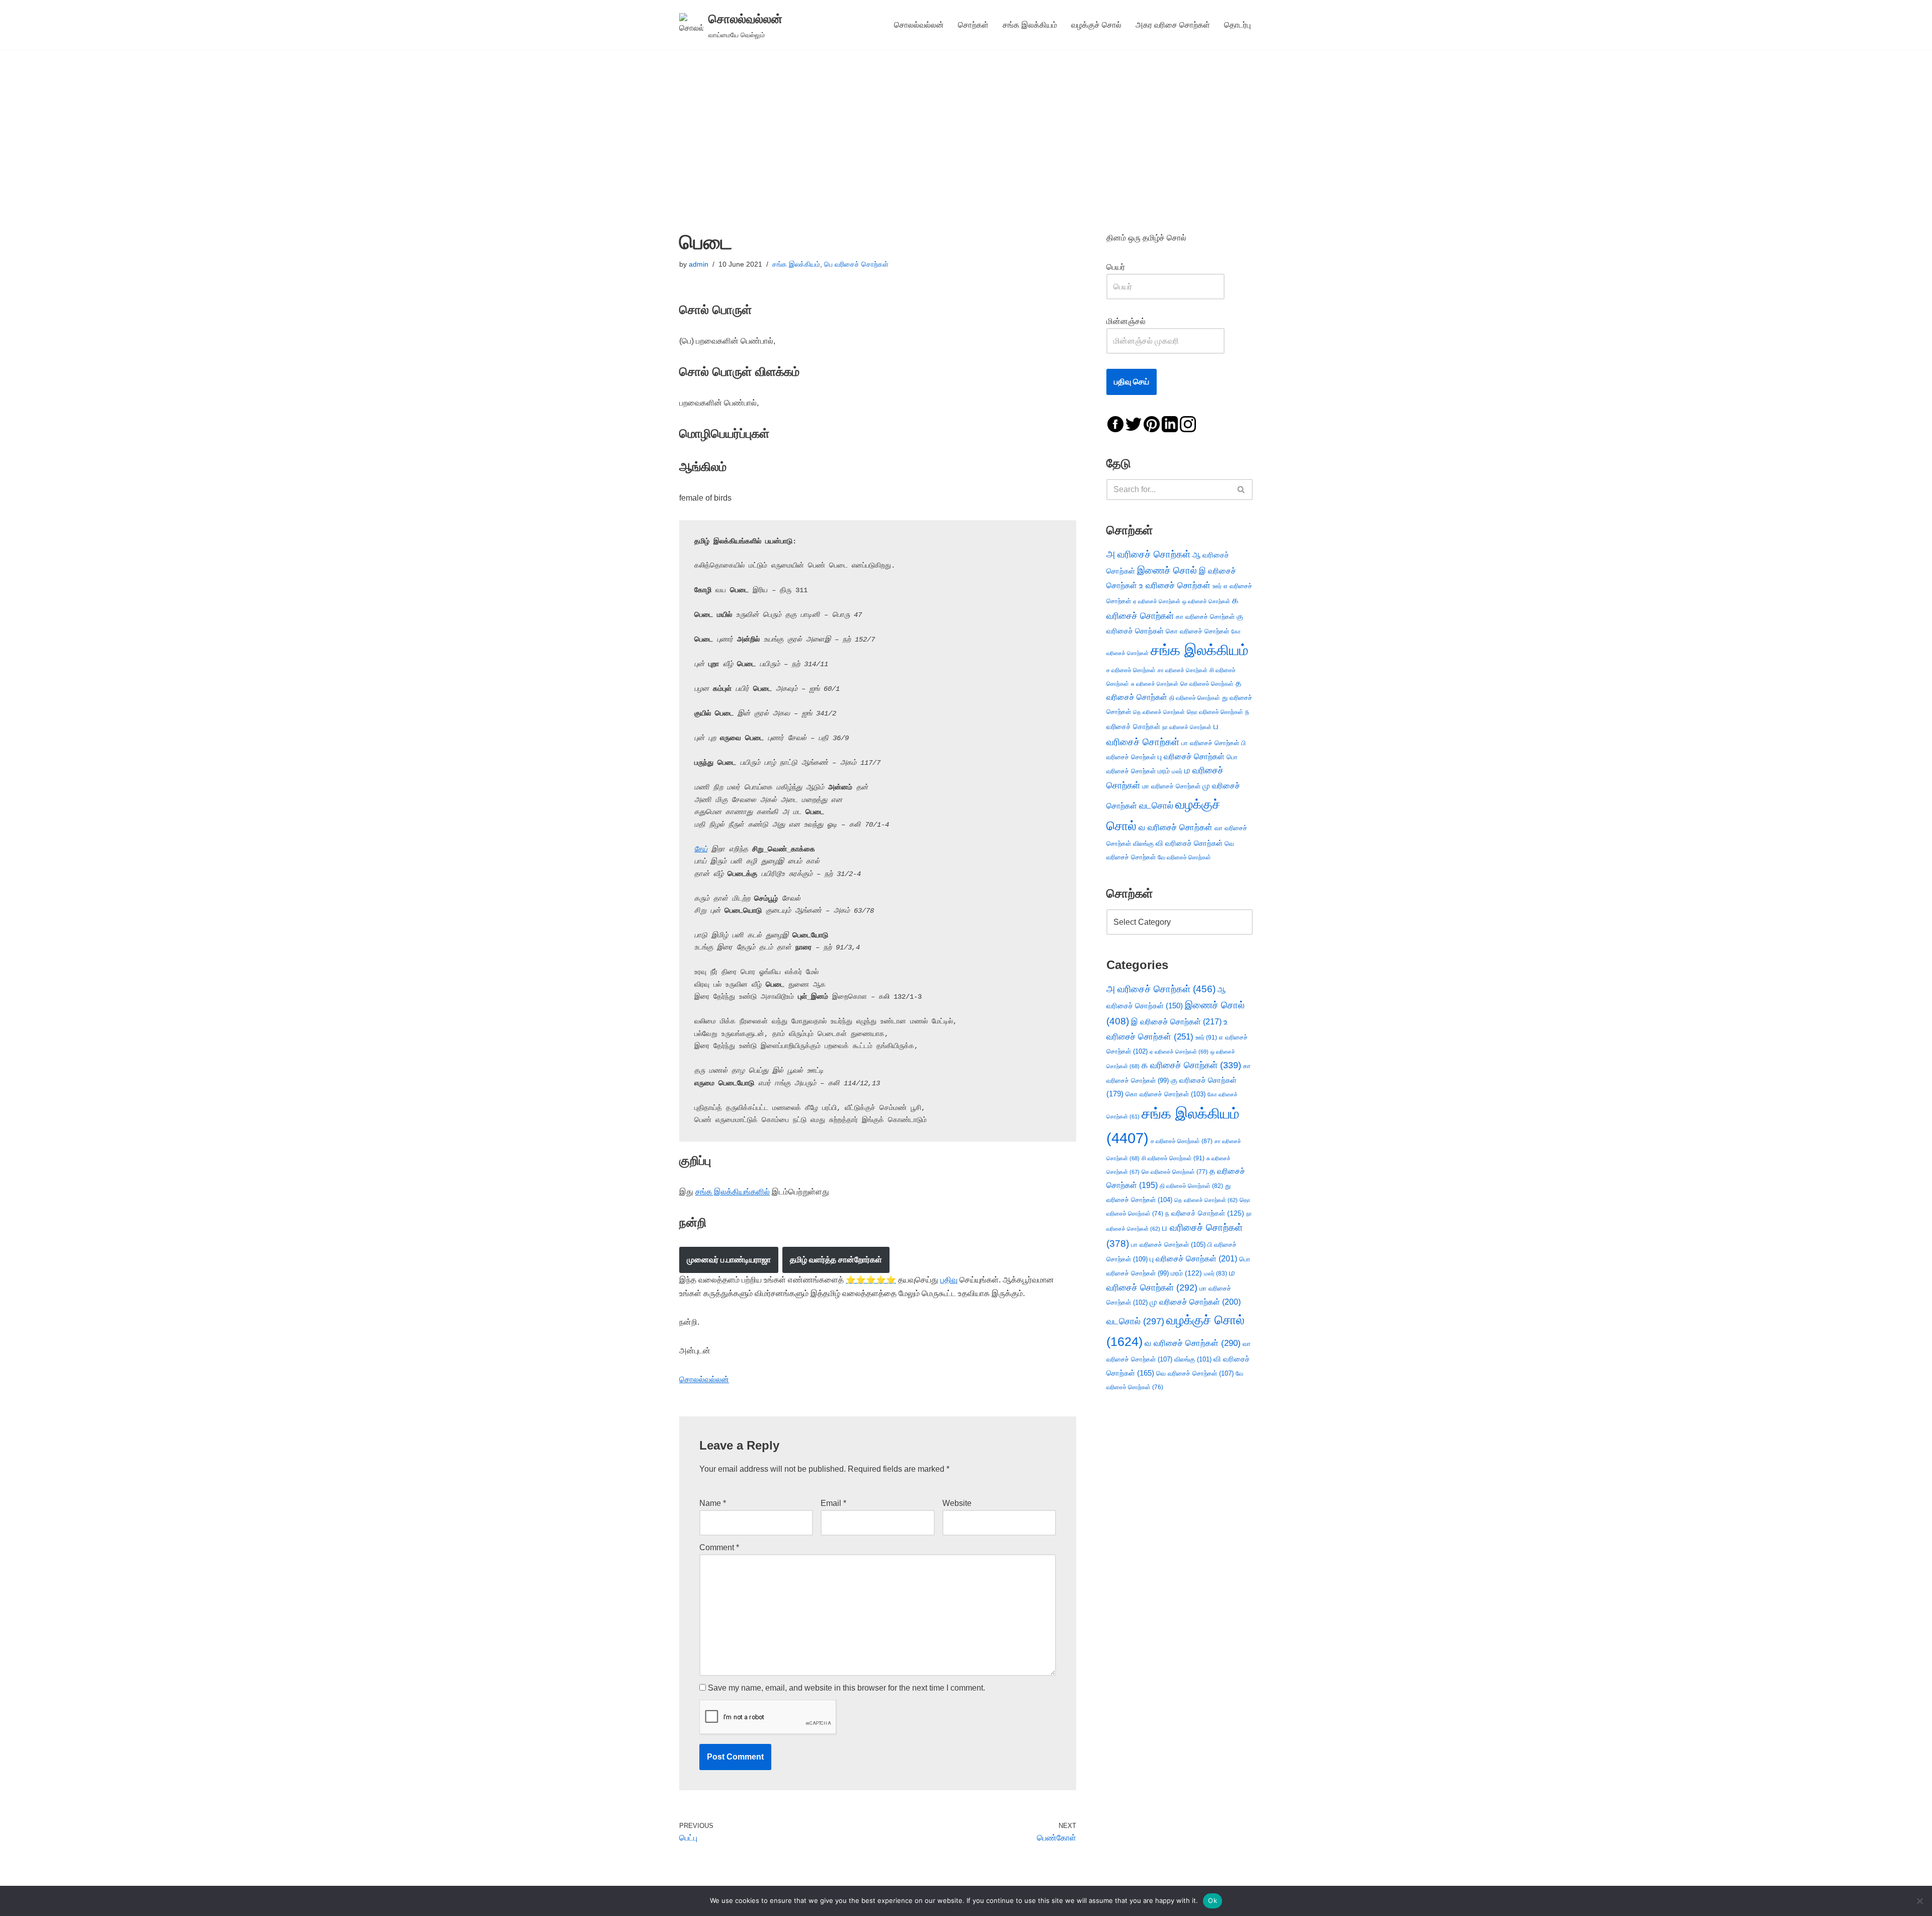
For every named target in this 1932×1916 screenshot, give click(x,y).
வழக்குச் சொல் (1096, 25)
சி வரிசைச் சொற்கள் (1173, 1158)
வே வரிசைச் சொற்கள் (1184, 857)
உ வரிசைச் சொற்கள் (1175, 585)
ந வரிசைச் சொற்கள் (1205, 1213)
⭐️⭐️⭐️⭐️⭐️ (871, 1280)
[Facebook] (1115, 423)
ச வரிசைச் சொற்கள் (1131, 670)
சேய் (701, 849)
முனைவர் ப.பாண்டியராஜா (729, 1260)
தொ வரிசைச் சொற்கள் (1215, 712)
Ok (1213, 1900)
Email (833, 1503)
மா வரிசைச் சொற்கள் (1171, 786)
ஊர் (1217, 586)
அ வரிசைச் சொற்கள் (1148, 554)
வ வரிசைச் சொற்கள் (1176, 827)
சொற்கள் (973, 25)
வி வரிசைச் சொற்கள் (1189, 843)
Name (713, 1503)
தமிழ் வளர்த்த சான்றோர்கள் (836, 1260)
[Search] (1241, 490)
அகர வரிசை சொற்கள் (1173, 25)
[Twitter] (1134, 423)
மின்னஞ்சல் (1127, 321)
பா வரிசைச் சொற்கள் (1210, 743)
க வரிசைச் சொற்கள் (1191, 1065)
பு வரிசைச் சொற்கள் (1191, 756)
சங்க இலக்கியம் (1030, 25)
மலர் (1177, 771)
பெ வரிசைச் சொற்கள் (856, 264)
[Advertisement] (966, 125)
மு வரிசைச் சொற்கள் (1195, 1302)
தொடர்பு (1237, 25)
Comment (719, 1547)
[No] (1919, 1901)
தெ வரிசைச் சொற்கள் (1159, 712)
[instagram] (1188, 423)
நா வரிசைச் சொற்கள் (1187, 727)
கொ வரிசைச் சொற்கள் (1197, 631)
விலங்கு (1143, 844)
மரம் (1164, 771)
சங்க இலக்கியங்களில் (733, 1192)
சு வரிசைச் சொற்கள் (1155, 684)
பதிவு (949, 1280)
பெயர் (1126, 267)
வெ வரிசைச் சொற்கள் (1195, 1373)
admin (699, 264)
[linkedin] (1170, 423)
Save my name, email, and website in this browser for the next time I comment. (847, 1688)
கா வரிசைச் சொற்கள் (1205, 617)
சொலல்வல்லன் (919, 25)
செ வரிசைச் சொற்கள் (1207, 684)
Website (957, 1503)
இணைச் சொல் (1167, 570)
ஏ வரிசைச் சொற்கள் (1157, 601)
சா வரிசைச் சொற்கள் (1183, 670)
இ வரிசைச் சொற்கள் (1176, 1021)
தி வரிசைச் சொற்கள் (1195, 698)
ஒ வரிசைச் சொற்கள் (1206, 601)
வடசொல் (1156, 806)
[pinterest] (1152, 423)
